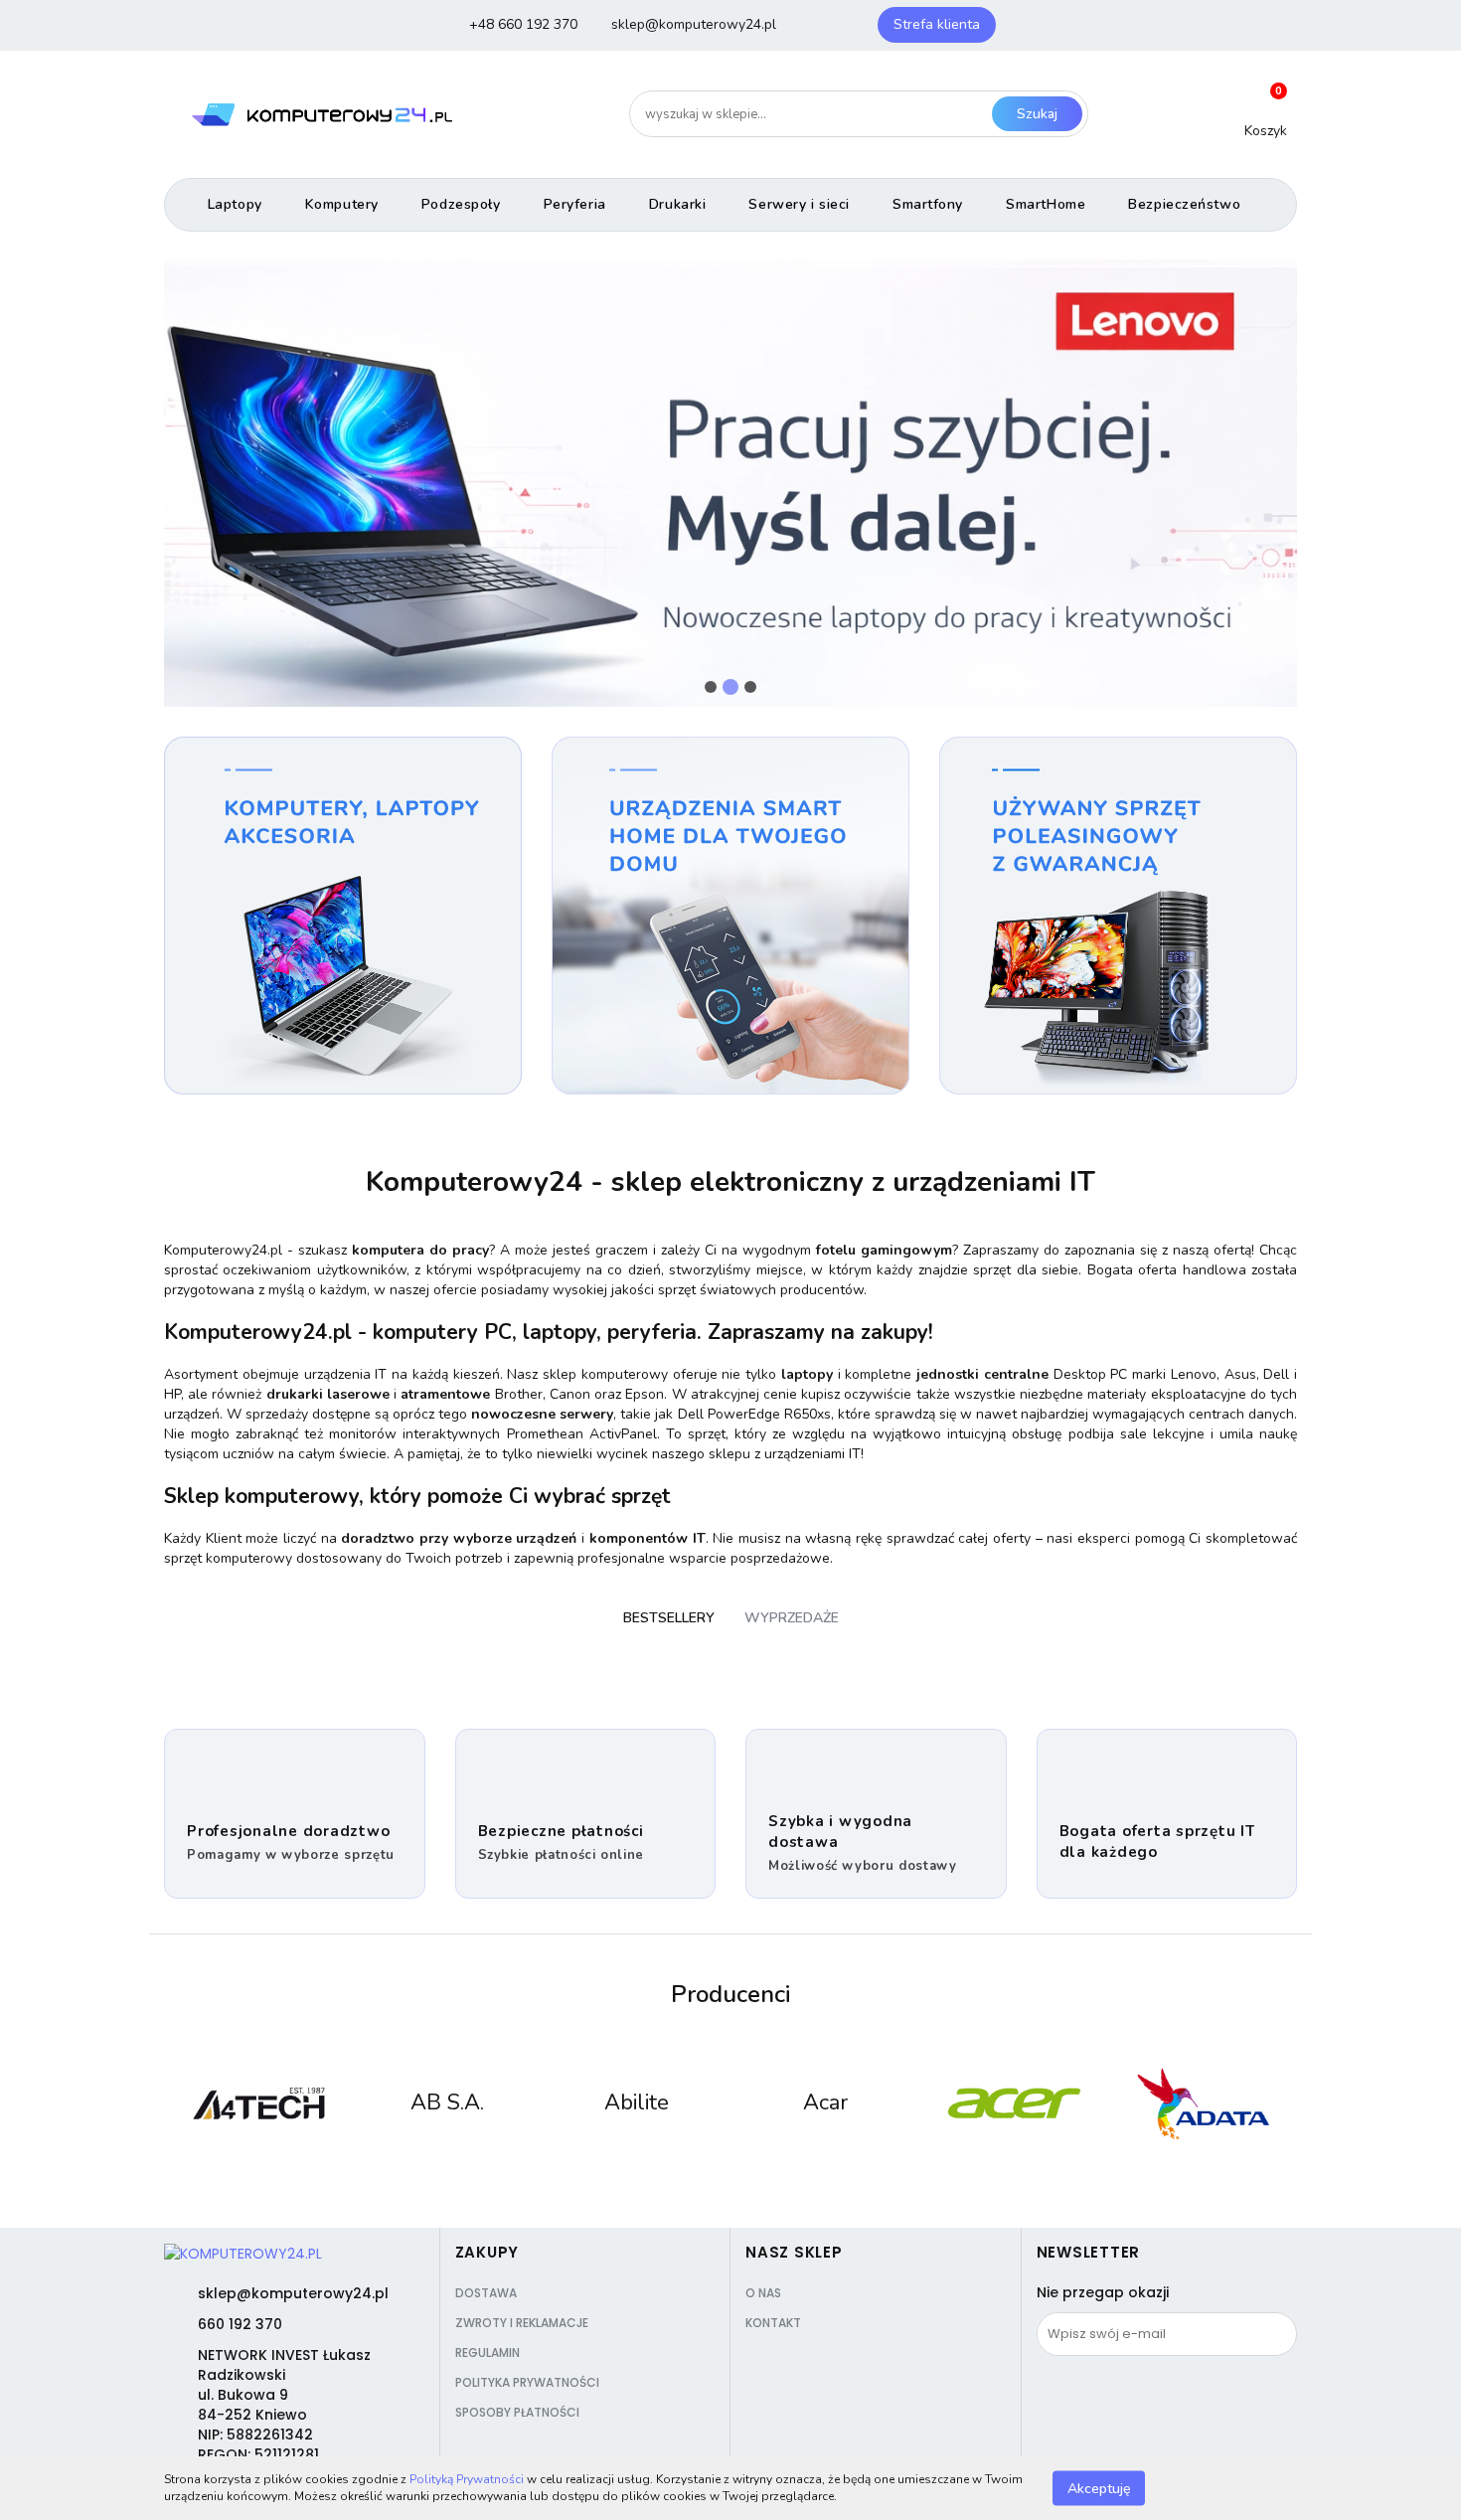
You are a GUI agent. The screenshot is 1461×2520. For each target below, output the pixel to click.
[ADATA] (1203, 2103)
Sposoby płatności (517, 2412)
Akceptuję (1099, 2488)
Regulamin (487, 2352)
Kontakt (773, 2323)
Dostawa (486, 2293)
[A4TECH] (258, 2103)
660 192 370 (240, 2324)
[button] (487, 2253)
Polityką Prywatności (467, 2479)
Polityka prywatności (527, 2382)
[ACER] (1014, 2103)
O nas (763, 2293)
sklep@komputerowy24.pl (293, 2293)
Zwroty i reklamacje (522, 2323)
